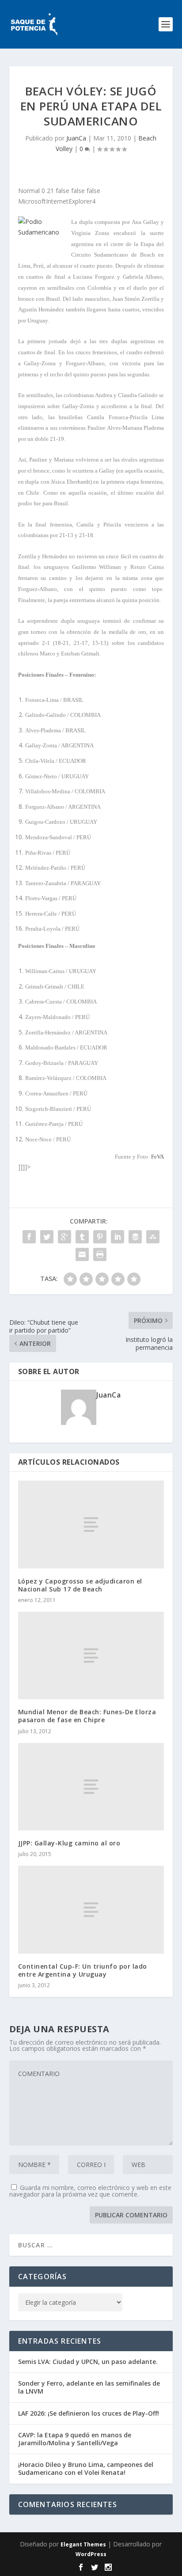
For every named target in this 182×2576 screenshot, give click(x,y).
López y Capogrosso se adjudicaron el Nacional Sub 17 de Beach (80, 1585)
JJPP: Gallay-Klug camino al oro (69, 1843)
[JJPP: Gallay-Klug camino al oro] (91, 1787)
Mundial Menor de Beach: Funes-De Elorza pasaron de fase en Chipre (87, 1716)
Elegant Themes (83, 2544)
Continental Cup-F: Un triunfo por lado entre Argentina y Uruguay (83, 1970)
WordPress (91, 2554)
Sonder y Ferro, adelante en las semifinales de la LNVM (89, 2387)
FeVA (157, 1157)
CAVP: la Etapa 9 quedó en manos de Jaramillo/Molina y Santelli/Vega (75, 2439)
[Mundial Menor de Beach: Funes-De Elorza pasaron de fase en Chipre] (91, 1655)
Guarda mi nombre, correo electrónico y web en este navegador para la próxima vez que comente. (90, 2191)
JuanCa (76, 138)
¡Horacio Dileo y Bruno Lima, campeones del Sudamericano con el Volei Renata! (86, 2468)
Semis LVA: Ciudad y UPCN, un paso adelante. (88, 2362)
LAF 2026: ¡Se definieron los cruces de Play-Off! (89, 2413)
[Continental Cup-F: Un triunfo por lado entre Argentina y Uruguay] (91, 1909)
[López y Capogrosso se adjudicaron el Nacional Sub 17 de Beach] (91, 1524)
